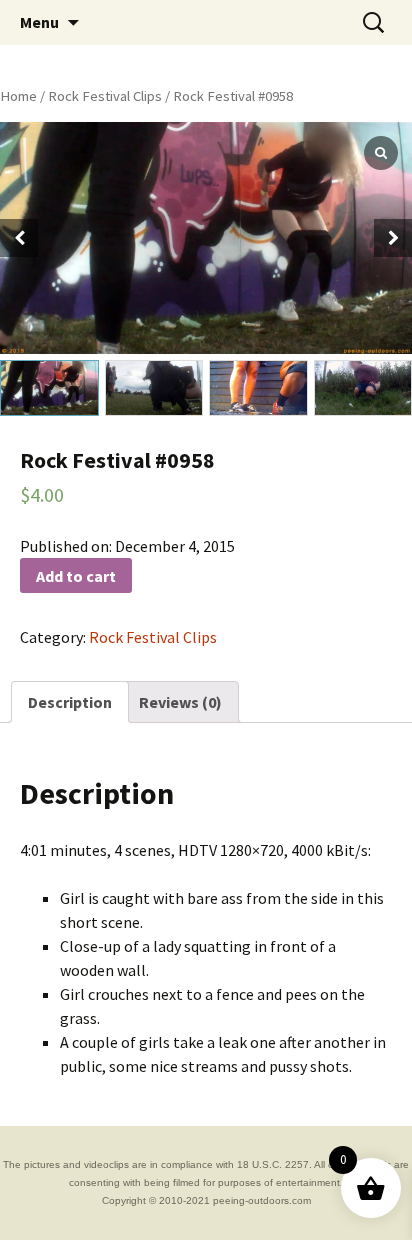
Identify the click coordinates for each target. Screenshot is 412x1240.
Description (70, 702)
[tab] (70, 702)
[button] (393, 238)
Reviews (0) (180, 702)
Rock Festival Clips (105, 96)
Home (18, 96)
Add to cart (76, 576)
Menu (39, 22)
